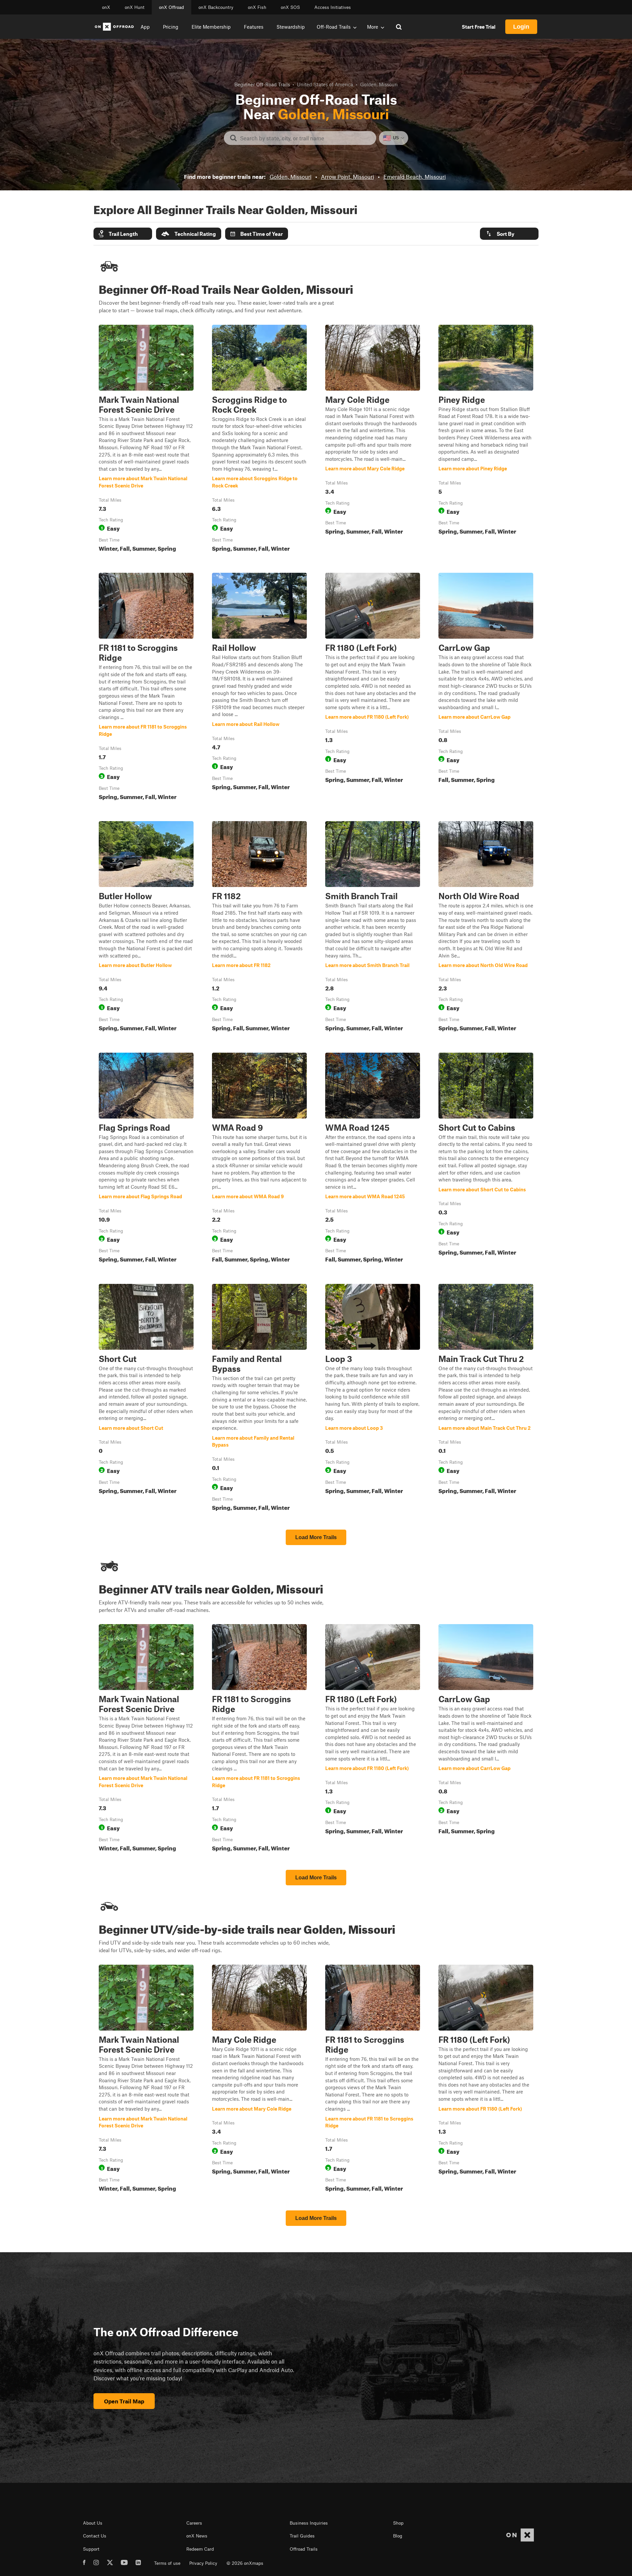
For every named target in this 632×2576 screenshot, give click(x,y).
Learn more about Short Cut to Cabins (486, 1159)
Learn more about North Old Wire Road (486, 928)
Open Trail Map (124, 2401)
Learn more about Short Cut (146, 1399)
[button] (123, 234)
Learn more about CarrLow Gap (486, 688)
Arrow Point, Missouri (347, 177)
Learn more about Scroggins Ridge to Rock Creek (259, 440)
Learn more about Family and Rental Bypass (259, 1399)
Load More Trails (316, 1537)
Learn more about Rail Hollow (259, 688)
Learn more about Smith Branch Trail (373, 928)
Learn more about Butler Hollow (146, 928)
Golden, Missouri (290, 177)
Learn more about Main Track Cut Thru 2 (486, 1399)
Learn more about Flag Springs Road (146, 1159)
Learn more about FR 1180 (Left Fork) (373, 688)
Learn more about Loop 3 (373, 1399)
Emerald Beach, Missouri (415, 177)
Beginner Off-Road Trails (262, 84)
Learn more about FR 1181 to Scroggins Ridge (146, 688)
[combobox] (305, 138)
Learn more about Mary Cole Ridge (373, 440)
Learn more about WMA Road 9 (259, 1159)
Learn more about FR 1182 (259, 928)
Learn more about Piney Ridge (486, 440)
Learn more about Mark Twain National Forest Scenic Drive (146, 440)
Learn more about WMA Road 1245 (373, 1159)
